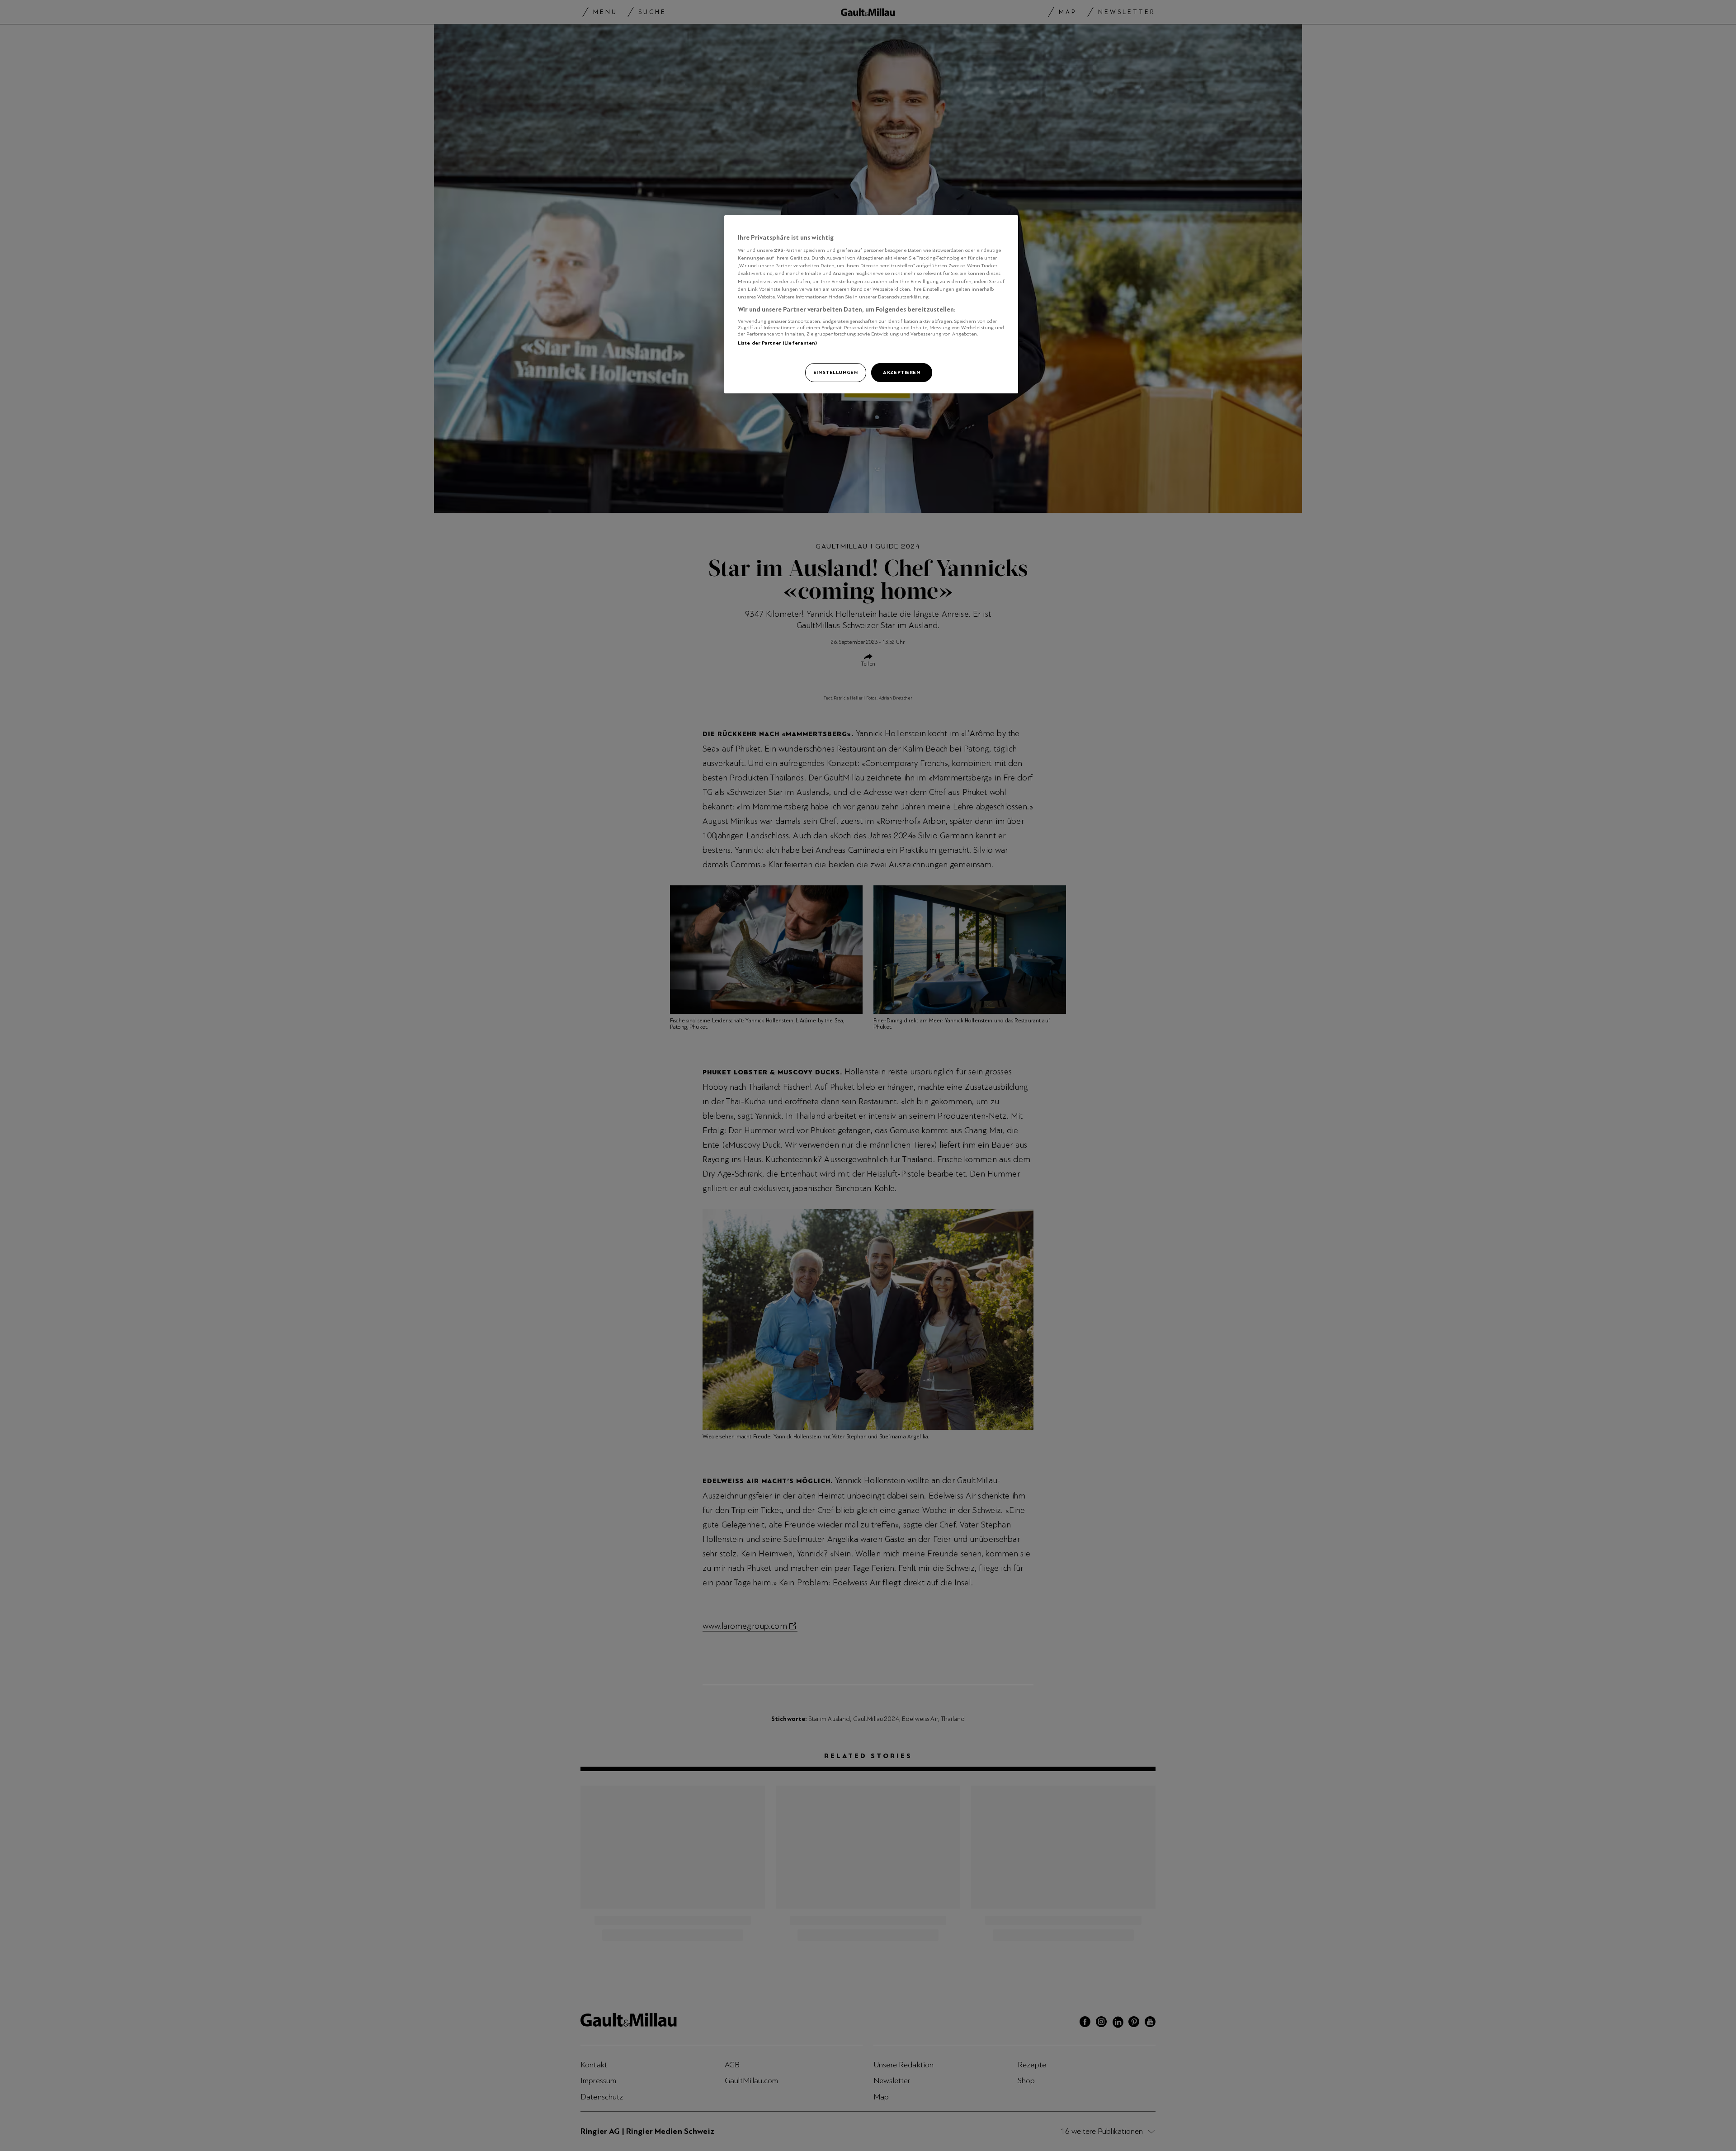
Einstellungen (835, 372)
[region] (871, 304)
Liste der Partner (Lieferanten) (778, 343)
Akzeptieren (901, 372)
